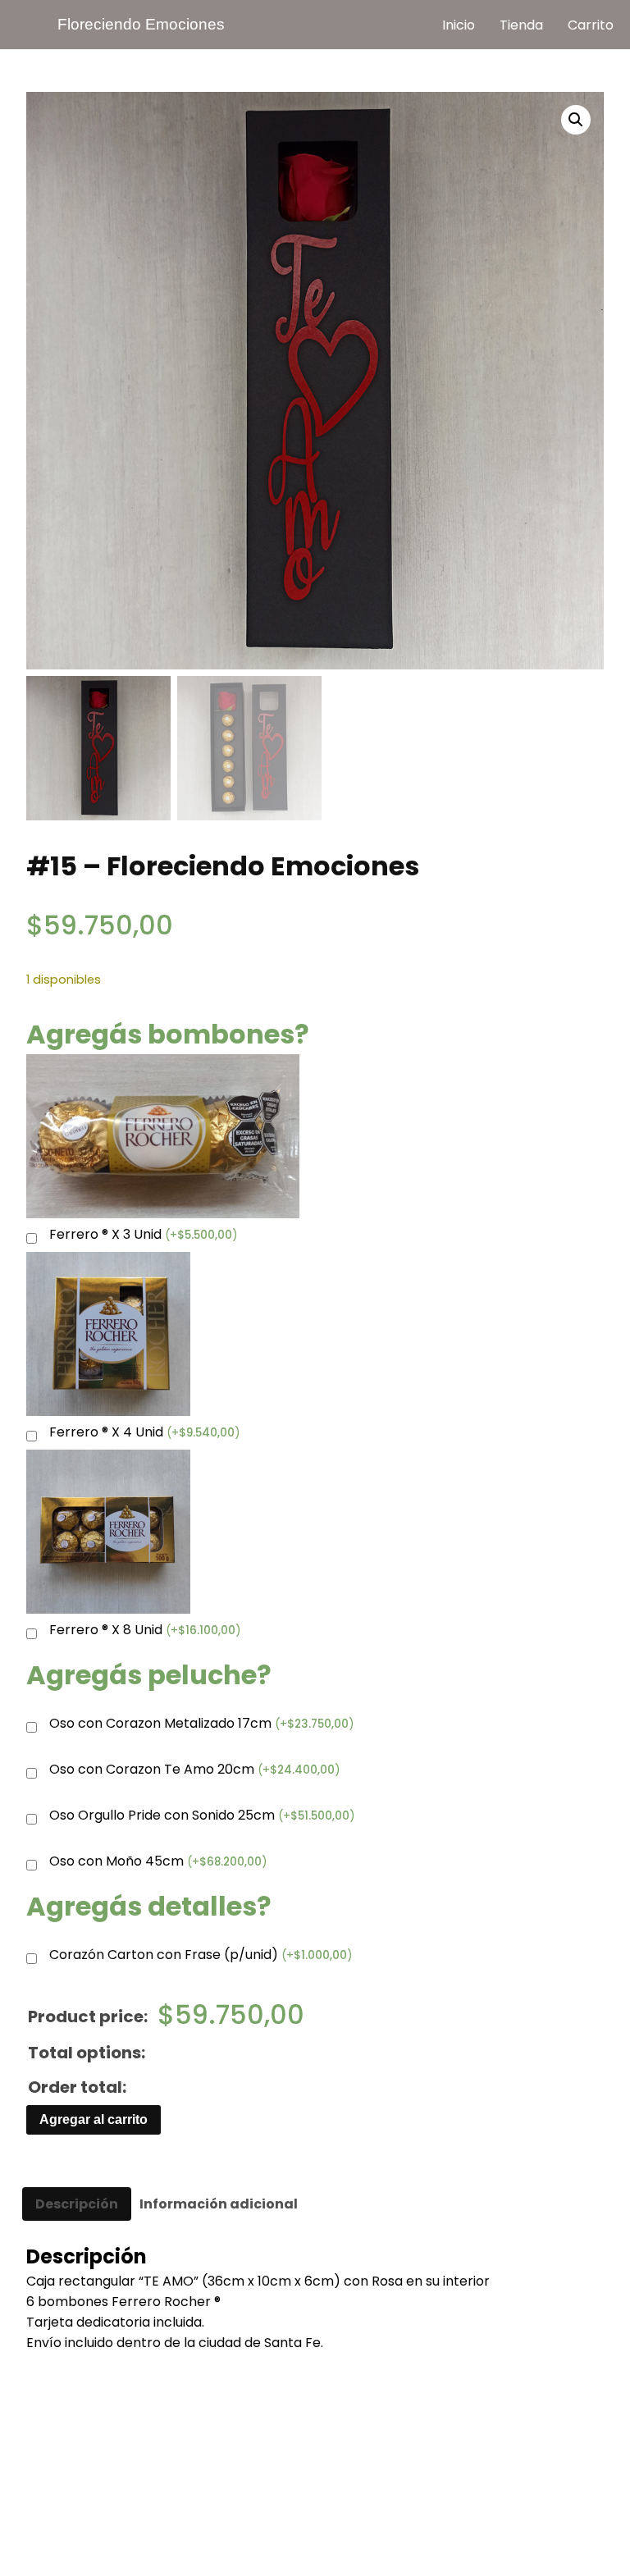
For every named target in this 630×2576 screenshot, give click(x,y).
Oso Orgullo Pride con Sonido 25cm (202, 1816)
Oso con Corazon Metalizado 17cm (201, 1724)
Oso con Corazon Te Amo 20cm (194, 1770)
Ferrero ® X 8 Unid (145, 1631)
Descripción (77, 2204)
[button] (576, 120)
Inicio (459, 25)
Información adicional (219, 2204)
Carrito (591, 25)
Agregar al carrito (94, 2119)
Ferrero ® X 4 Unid (144, 1433)
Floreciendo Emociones (141, 24)
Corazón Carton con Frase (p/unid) (201, 1955)
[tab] (77, 2204)
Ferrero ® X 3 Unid (143, 1235)
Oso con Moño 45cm (158, 1862)
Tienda (521, 25)
